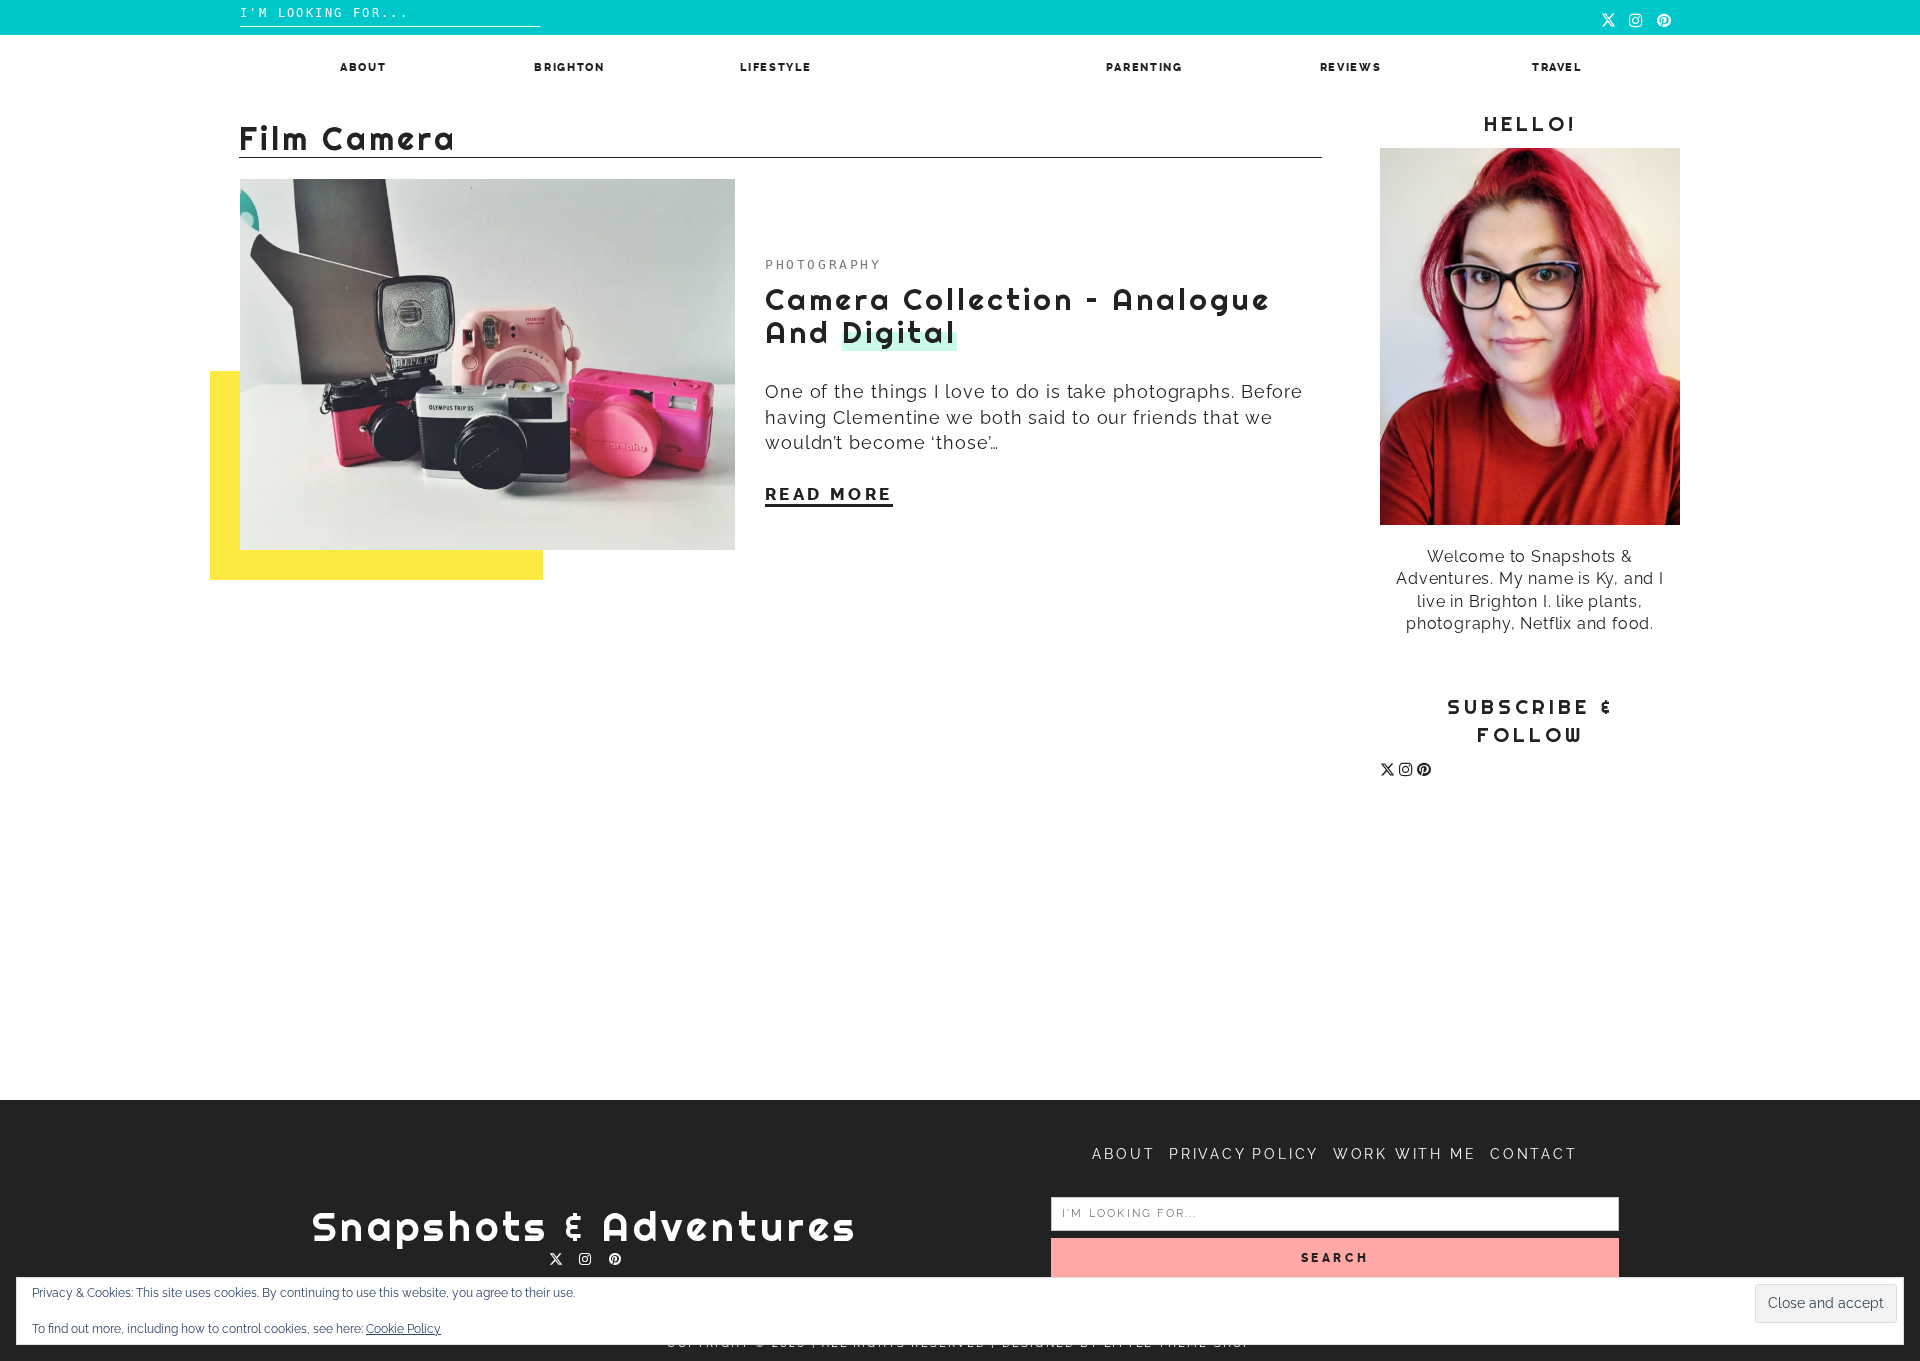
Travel (1557, 67)
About (363, 67)
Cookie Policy (403, 1329)
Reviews (1351, 67)
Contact (1534, 1154)
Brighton (569, 67)
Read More (829, 494)
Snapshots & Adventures (585, 1226)
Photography (823, 264)
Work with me (1405, 1154)
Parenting (1144, 67)
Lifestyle (775, 67)
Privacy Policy (1244, 1154)
